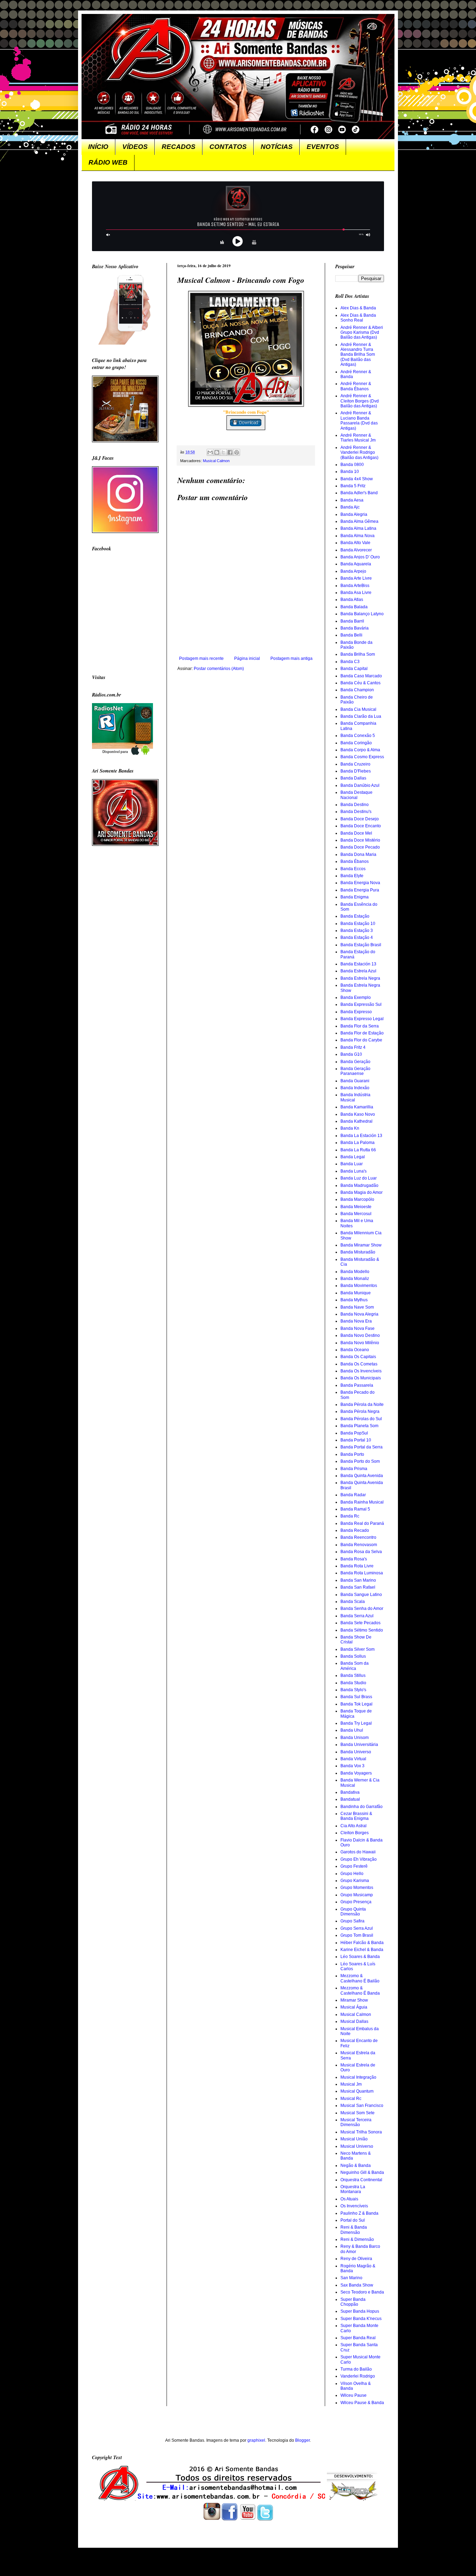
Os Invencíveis (354, 2206)
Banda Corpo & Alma (360, 750)
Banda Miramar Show (361, 1245)
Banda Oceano (355, 1350)
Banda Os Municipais (361, 1378)
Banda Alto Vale (355, 543)
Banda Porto (352, 1454)
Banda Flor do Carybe (361, 1040)
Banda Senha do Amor (362, 1609)
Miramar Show (354, 2000)
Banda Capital (354, 669)
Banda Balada (354, 607)
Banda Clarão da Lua (361, 716)
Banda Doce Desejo (360, 819)
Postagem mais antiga (291, 658)
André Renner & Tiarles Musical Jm (358, 438)
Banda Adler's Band (359, 493)
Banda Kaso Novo (358, 1114)
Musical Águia (354, 2007)
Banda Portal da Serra (362, 1447)
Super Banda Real (358, 2338)
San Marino (351, 2278)
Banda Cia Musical (358, 709)
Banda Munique (356, 1293)
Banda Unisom (355, 1738)
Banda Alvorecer (356, 550)
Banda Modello (355, 1272)
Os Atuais (349, 2199)
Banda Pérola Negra (360, 1411)
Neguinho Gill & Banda (362, 2172)
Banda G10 (351, 1054)
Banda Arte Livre (356, 578)
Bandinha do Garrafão (362, 1807)
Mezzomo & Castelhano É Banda (360, 1990)
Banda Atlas (352, 600)
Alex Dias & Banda (358, 308)
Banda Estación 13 (358, 964)
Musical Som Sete (358, 2113)
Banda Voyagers (356, 1773)
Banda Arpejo (353, 571)
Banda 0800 (352, 465)
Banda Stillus (353, 1675)
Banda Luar (352, 1164)
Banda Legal (353, 1157)
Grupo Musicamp (357, 1895)
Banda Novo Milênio (360, 1343)
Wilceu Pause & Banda (362, 2403)
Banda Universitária (359, 1745)
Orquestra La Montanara (353, 2189)
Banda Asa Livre (356, 593)
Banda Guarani (355, 1081)
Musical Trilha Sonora (361, 2132)
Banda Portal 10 (356, 1440)
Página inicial (247, 658)
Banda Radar (353, 1495)
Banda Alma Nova (358, 536)
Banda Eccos (353, 869)
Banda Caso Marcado (361, 676)
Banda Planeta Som (359, 1426)
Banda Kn (350, 1128)
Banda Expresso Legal (362, 1019)
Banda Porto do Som (360, 1461)
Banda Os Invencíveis (361, 1371)
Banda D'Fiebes (356, 771)
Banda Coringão (356, 743)
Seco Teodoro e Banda (362, 2292)
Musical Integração (358, 2077)
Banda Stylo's (353, 1690)
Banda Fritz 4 (353, 1047)
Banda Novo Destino (360, 1335)
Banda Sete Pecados (360, 1623)
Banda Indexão (355, 1088)
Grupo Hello (352, 1874)
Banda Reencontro (358, 1537)
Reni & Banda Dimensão (354, 2230)
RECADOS (179, 147)
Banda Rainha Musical (362, 1502)
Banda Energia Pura (360, 890)
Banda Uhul (352, 1730)
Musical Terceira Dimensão (356, 2122)
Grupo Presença (356, 1902)
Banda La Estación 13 (361, 1136)
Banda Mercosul (356, 1214)
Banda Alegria (354, 514)
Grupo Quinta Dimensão (353, 1912)
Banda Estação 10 (358, 924)
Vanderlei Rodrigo (358, 2376)
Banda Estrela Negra (360, 978)
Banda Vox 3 (352, 1766)
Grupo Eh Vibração (359, 1859)
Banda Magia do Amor (362, 1192)
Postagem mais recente (201, 658)
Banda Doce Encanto (361, 826)
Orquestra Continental (361, 2180)
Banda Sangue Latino (361, 1595)
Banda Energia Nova (360, 883)
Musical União (354, 2139)
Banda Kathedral (356, 1121)
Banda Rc (350, 1516)
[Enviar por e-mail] (210, 452)
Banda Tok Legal (356, 1704)
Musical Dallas (354, 2021)
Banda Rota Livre (357, 1566)
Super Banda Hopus (360, 2311)
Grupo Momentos (357, 1888)
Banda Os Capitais (358, 1357)
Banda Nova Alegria (359, 1314)
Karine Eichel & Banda (362, 1950)
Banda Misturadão (358, 1252)
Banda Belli (351, 635)
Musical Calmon (216, 461)
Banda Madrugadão (359, 1185)
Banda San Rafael (358, 1587)
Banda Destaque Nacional (356, 795)
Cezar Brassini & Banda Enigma (356, 1816)
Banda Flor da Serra (360, 1026)
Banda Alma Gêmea (359, 521)
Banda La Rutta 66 (358, 1150)
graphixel (256, 2440)
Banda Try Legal (356, 1723)
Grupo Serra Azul (357, 1928)
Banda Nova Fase (358, 1328)
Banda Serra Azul (357, 1616)
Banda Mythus (354, 1300)
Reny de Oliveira (356, 2259)
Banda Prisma (354, 1469)
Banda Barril (352, 621)
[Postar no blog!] (217, 452)
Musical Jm (351, 2084)
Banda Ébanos (355, 861)
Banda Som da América (355, 1666)
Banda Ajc (350, 507)
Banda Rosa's (354, 1559)
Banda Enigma (355, 897)
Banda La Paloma (358, 1143)
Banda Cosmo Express (362, 757)
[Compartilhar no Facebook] (230, 452)
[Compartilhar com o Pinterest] (237, 452)
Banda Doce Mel (356, 833)
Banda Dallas (353, 778)
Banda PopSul (354, 1433)
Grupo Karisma (355, 1881)
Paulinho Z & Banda (359, 2213)
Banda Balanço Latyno (362, 614)
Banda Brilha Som (358, 654)
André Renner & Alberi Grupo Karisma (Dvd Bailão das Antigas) (362, 333)
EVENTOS (323, 147)
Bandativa (350, 1792)
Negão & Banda (356, 2166)
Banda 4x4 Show (357, 479)
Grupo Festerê (354, 1866)
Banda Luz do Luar (359, 1178)
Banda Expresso (356, 1012)
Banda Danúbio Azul (360, 785)
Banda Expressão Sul (361, 1004)
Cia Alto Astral (354, 1826)
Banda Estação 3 (357, 931)
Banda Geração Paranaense (355, 1071)
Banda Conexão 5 (358, 736)
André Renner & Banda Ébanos (356, 386)
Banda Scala (353, 1602)
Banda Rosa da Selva (361, 1552)
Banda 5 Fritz (353, 486)
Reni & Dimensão (357, 2239)
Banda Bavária (355, 628)
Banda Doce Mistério (360, 840)
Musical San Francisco (362, 2106)
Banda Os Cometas (359, 1364)
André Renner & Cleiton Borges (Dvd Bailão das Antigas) (360, 401)
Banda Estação (355, 916)
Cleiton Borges (355, 1833)
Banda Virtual (353, 1759)
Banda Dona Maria (358, 854)
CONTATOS (228, 147)
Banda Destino (355, 805)
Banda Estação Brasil (361, 945)
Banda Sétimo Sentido (362, 1630)
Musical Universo (357, 2146)
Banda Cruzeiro (355, 764)
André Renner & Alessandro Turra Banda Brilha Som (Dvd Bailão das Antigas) (358, 355)
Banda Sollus (353, 1656)
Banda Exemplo (356, 997)
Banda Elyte (352, 876)
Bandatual (350, 1799)
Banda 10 (350, 472)
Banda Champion (357, 690)
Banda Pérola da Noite (362, 1404)
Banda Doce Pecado (360, 847)
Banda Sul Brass (356, 1697)
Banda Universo (356, 1752)
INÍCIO (98, 147)
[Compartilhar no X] (223, 452)
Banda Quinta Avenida (362, 1476)
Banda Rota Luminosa (362, 1573)
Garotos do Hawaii (358, 1852)
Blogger (302, 2440)
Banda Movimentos (359, 1286)
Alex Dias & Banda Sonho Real (358, 318)
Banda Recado (355, 1530)
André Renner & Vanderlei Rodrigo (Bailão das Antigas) (359, 453)
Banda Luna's (354, 1171)
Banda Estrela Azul (358, 971)
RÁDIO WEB (108, 162)
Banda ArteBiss (355, 586)
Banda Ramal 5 (355, 1509)
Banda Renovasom (359, 1545)
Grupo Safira (352, 1921)
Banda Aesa (352, 500)
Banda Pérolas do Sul (361, 1419)
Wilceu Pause (354, 2395)
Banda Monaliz (355, 1279)
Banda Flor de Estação (362, 1033)
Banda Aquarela (356, 564)
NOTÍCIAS (277, 147)
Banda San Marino (358, 1580)
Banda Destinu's (356, 812)
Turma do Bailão (356, 2369)
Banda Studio (353, 1683)
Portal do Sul (353, 2220)
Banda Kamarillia (357, 1107)
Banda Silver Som (358, 1649)
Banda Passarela (357, 1385)
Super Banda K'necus (361, 2319)
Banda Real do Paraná (362, 1523)
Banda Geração (355, 1062)
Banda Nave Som (357, 1307)
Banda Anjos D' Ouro (360, 557)
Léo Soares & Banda (360, 1957)
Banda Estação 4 (357, 937)
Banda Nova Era (356, 1321)
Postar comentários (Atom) (219, 669)
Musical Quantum (357, 2091)
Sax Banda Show (357, 2285)
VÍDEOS (135, 147)
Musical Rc (351, 2099)
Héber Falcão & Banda (362, 1943)
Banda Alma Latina (358, 528)
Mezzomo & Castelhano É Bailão (360, 1978)
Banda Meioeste (356, 1207)
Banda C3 (350, 662)
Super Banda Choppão (353, 2302)
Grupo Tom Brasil (357, 1935)
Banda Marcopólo (357, 1199)
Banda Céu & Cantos (360, 683)
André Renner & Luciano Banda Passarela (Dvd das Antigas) (359, 420)
